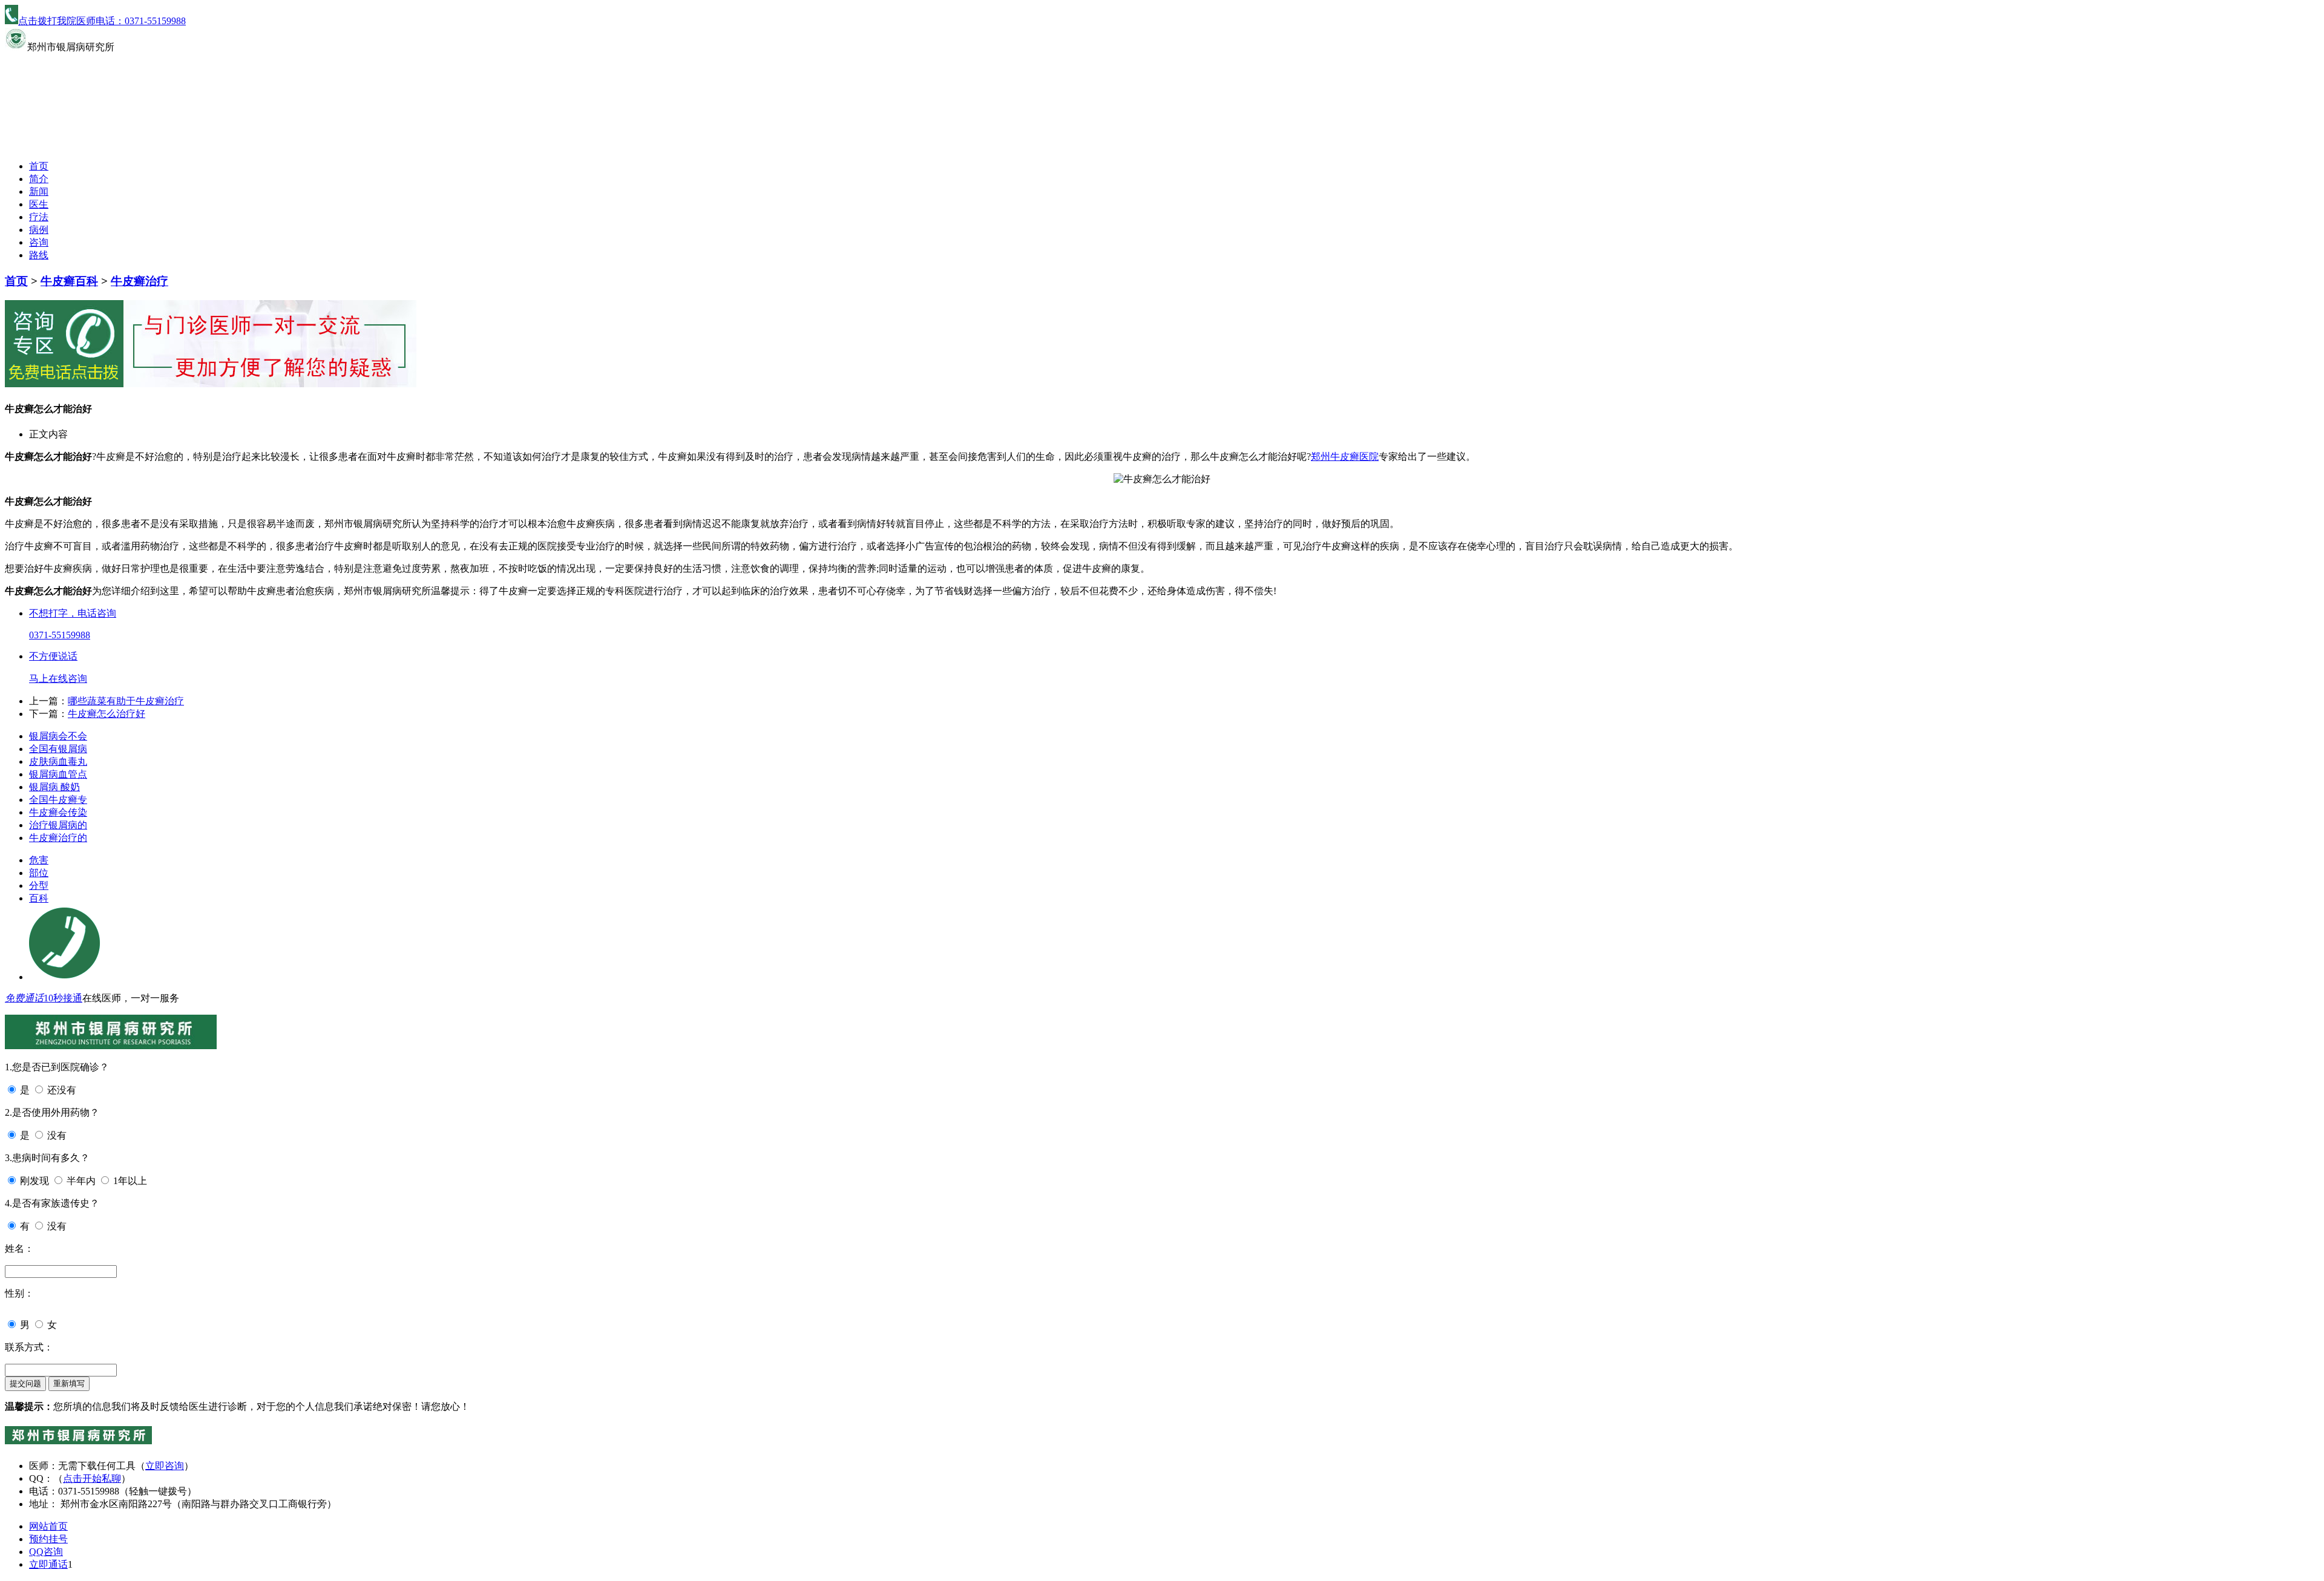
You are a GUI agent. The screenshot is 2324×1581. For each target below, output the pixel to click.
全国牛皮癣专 (58, 800)
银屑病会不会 (58, 736)
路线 (39, 255)
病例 (39, 230)
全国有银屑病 (58, 749)
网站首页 (48, 1526)
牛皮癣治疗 (140, 281)
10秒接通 (63, 998)
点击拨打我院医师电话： (102, 21)
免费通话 (24, 998)
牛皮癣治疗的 (58, 838)
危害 (39, 860)
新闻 (39, 191)
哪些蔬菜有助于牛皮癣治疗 (126, 701)
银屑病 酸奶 (54, 787)
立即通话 (48, 1564)
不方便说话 (53, 656)
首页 (39, 166)
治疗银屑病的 (58, 825)
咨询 (39, 242)
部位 (39, 873)
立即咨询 (165, 1466)
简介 (39, 179)
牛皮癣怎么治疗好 (107, 714)
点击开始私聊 (92, 1478)
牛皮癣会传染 (58, 812)
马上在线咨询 (58, 679)
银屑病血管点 (58, 774)
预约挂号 (48, 1539)
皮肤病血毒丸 (58, 761)
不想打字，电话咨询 (73, 613)
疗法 (39, 217)
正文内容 (48, 434)
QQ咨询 (46, 1552)
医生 (39, 204)
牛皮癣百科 (69, 281)
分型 (39, 885)
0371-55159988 (60, 635)
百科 (39, 898)
